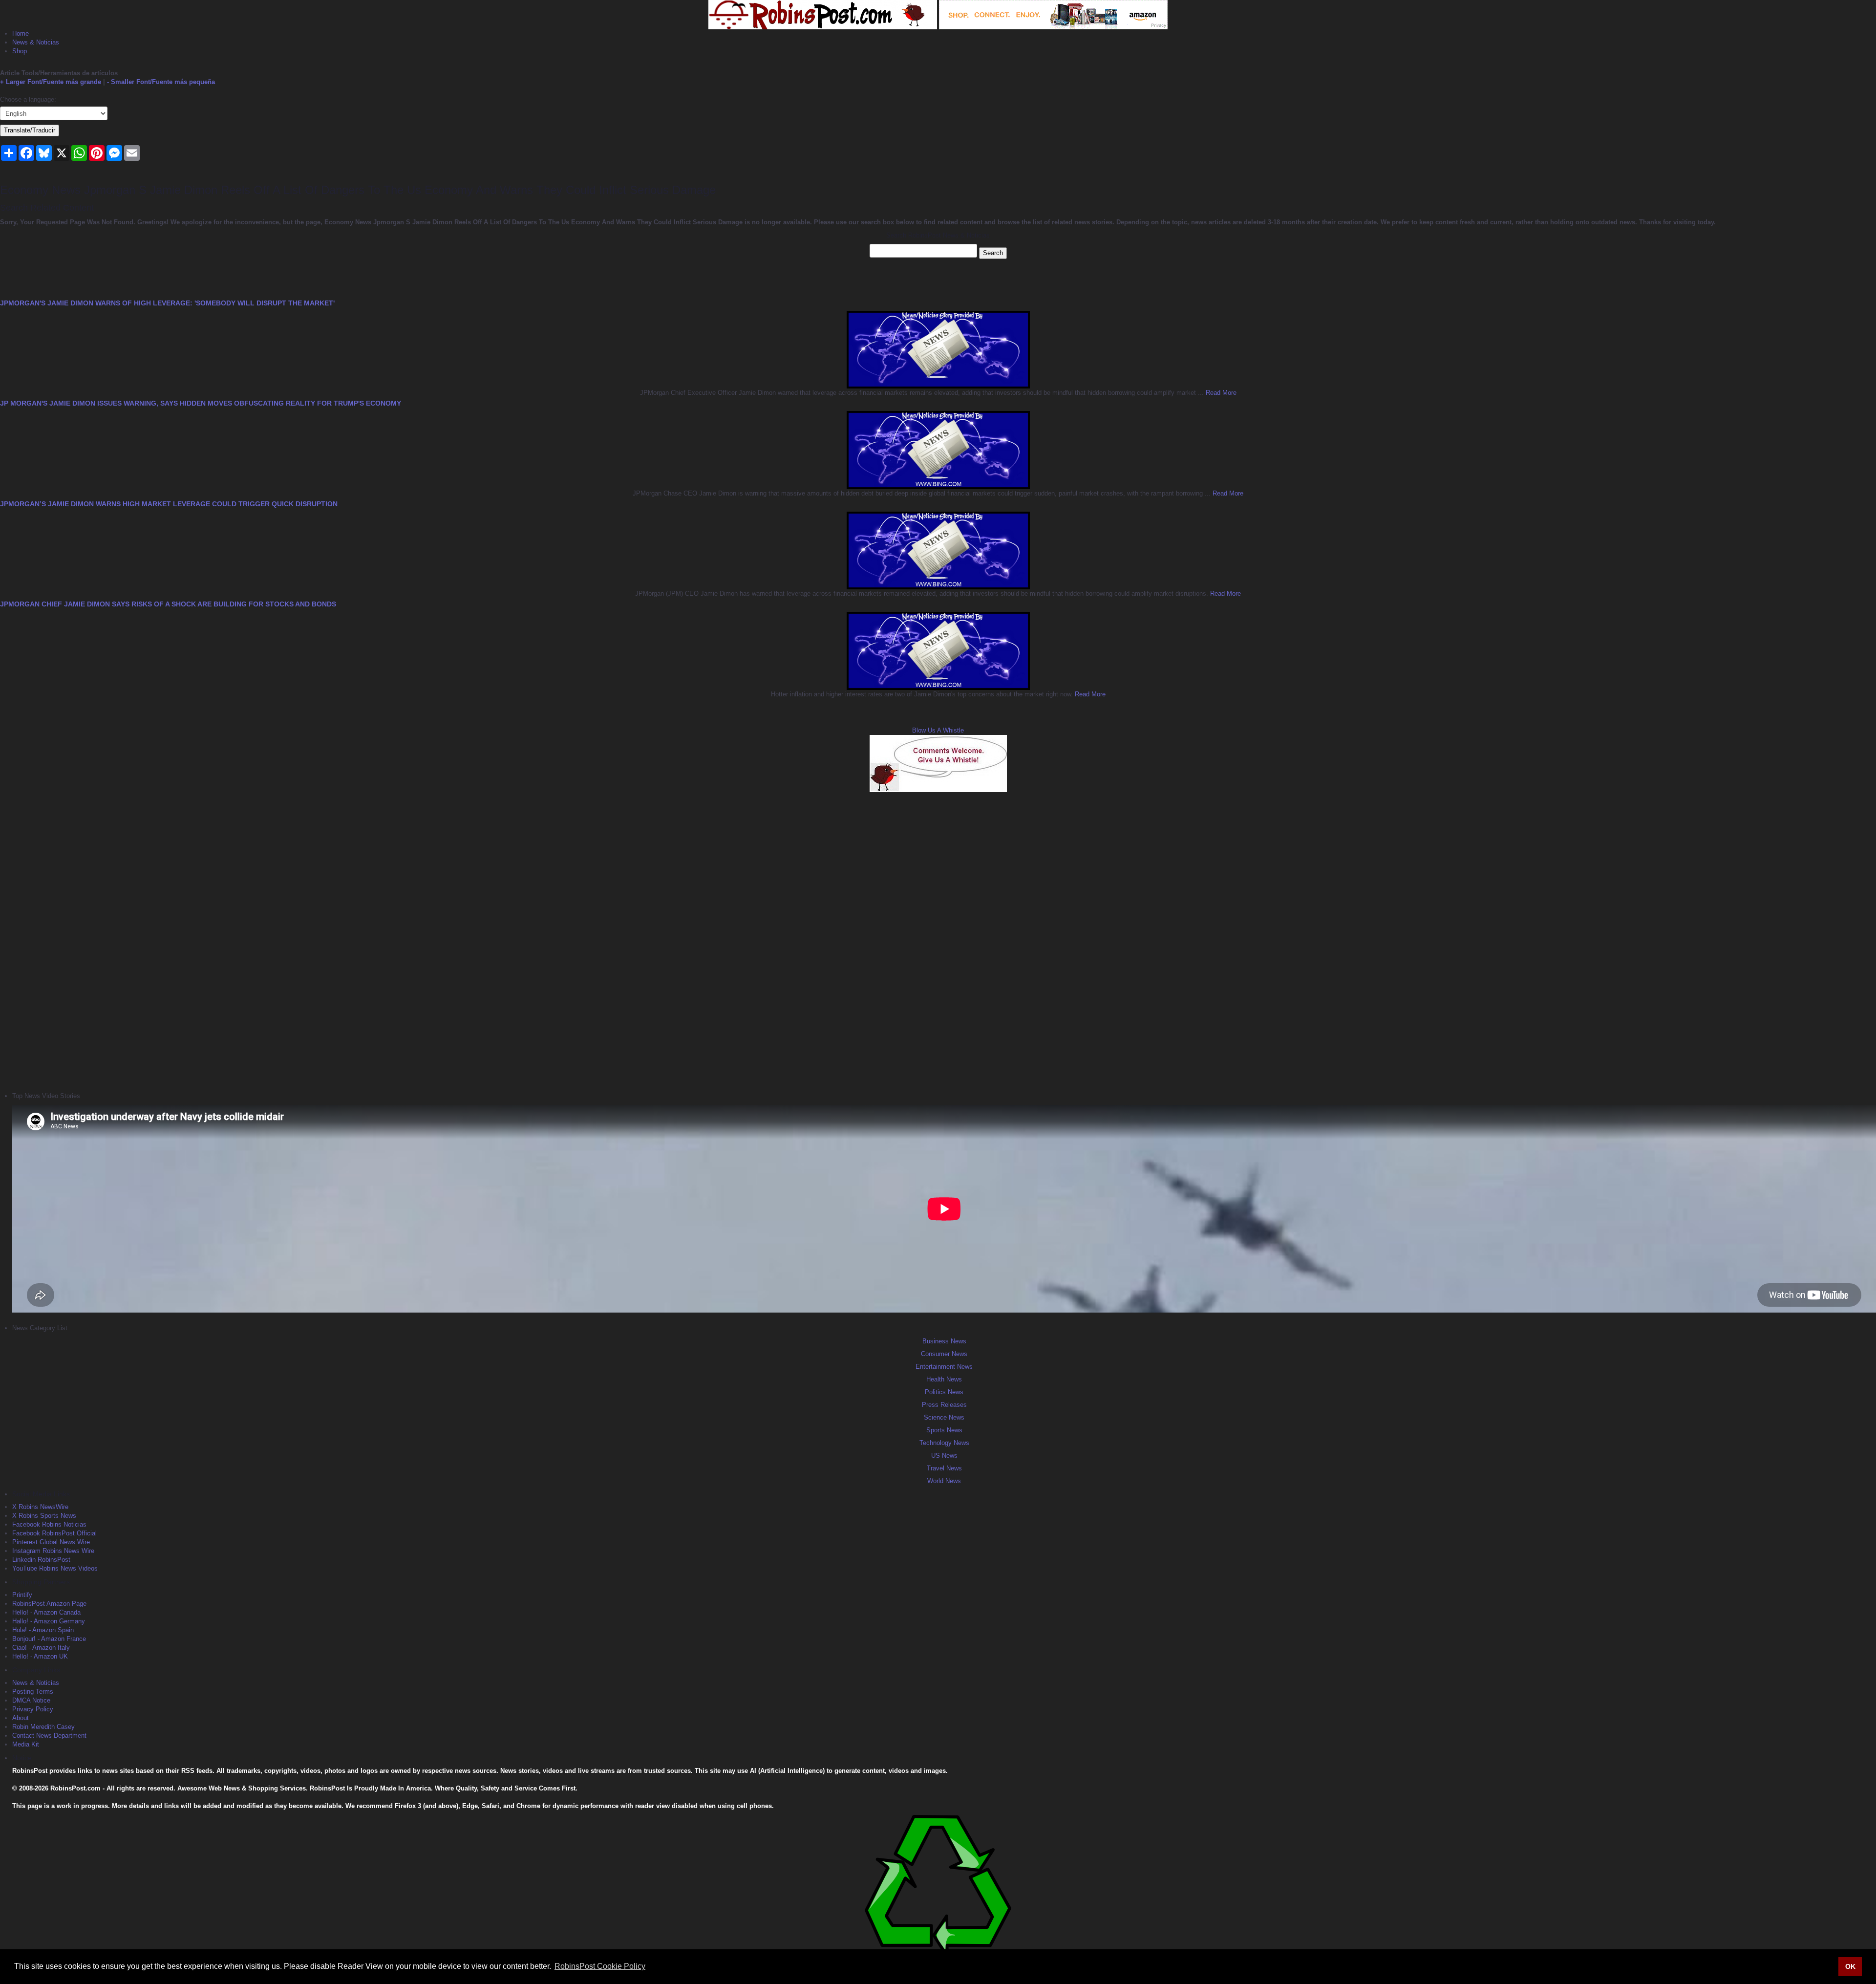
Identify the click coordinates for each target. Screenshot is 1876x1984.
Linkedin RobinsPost (41, 1560)
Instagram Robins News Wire (53, 1551)
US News (944, 1456)
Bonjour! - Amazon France (49, 1639)
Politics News (944, 1392)
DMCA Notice (31, 1700)
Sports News (944, 1430)
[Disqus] (938, 941)
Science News (944, 1417)
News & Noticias (36, 42)
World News (944, 1481)
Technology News (944, 1443)
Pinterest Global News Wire (51, 1542)
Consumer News (944, 1354)
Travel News (944, 1468)
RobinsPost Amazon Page (49, 1604)
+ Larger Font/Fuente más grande (51, 82)
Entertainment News (944, 1367)
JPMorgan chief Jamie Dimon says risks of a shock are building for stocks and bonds (168, 604)
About (21, 1718)
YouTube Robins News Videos (55, 1568)
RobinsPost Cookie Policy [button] (600, 1966)
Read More (1220, 393)
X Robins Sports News (44, 1516)
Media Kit (26, 1744)
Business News (944, 1341)
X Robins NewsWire (40, 1507)
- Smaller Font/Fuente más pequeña (161, 82)
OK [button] (1850, 1966)
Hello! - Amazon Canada (46, 1612)
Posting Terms (33, 1692)
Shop (20, 51)
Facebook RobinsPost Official (54, 1533)
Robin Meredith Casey (43, 1727)
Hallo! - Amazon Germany (49, 1621)
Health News (944, 1379)
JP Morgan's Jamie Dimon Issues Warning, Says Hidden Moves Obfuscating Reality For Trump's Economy (201, 403)
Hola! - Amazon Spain (43, 1630)
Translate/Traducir (30, 130)
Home (21, 33)
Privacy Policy (33, 1709)
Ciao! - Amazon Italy (41, 1648)
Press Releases (944, 1405)
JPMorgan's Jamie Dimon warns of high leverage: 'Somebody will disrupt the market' (167, 303)
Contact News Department (49, 1736)
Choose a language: (28, 99)
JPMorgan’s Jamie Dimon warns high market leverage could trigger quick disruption (169, 504)
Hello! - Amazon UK (40, 1656)
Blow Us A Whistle (938, 730)
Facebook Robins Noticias (49, 1524)
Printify (22, 1595)
